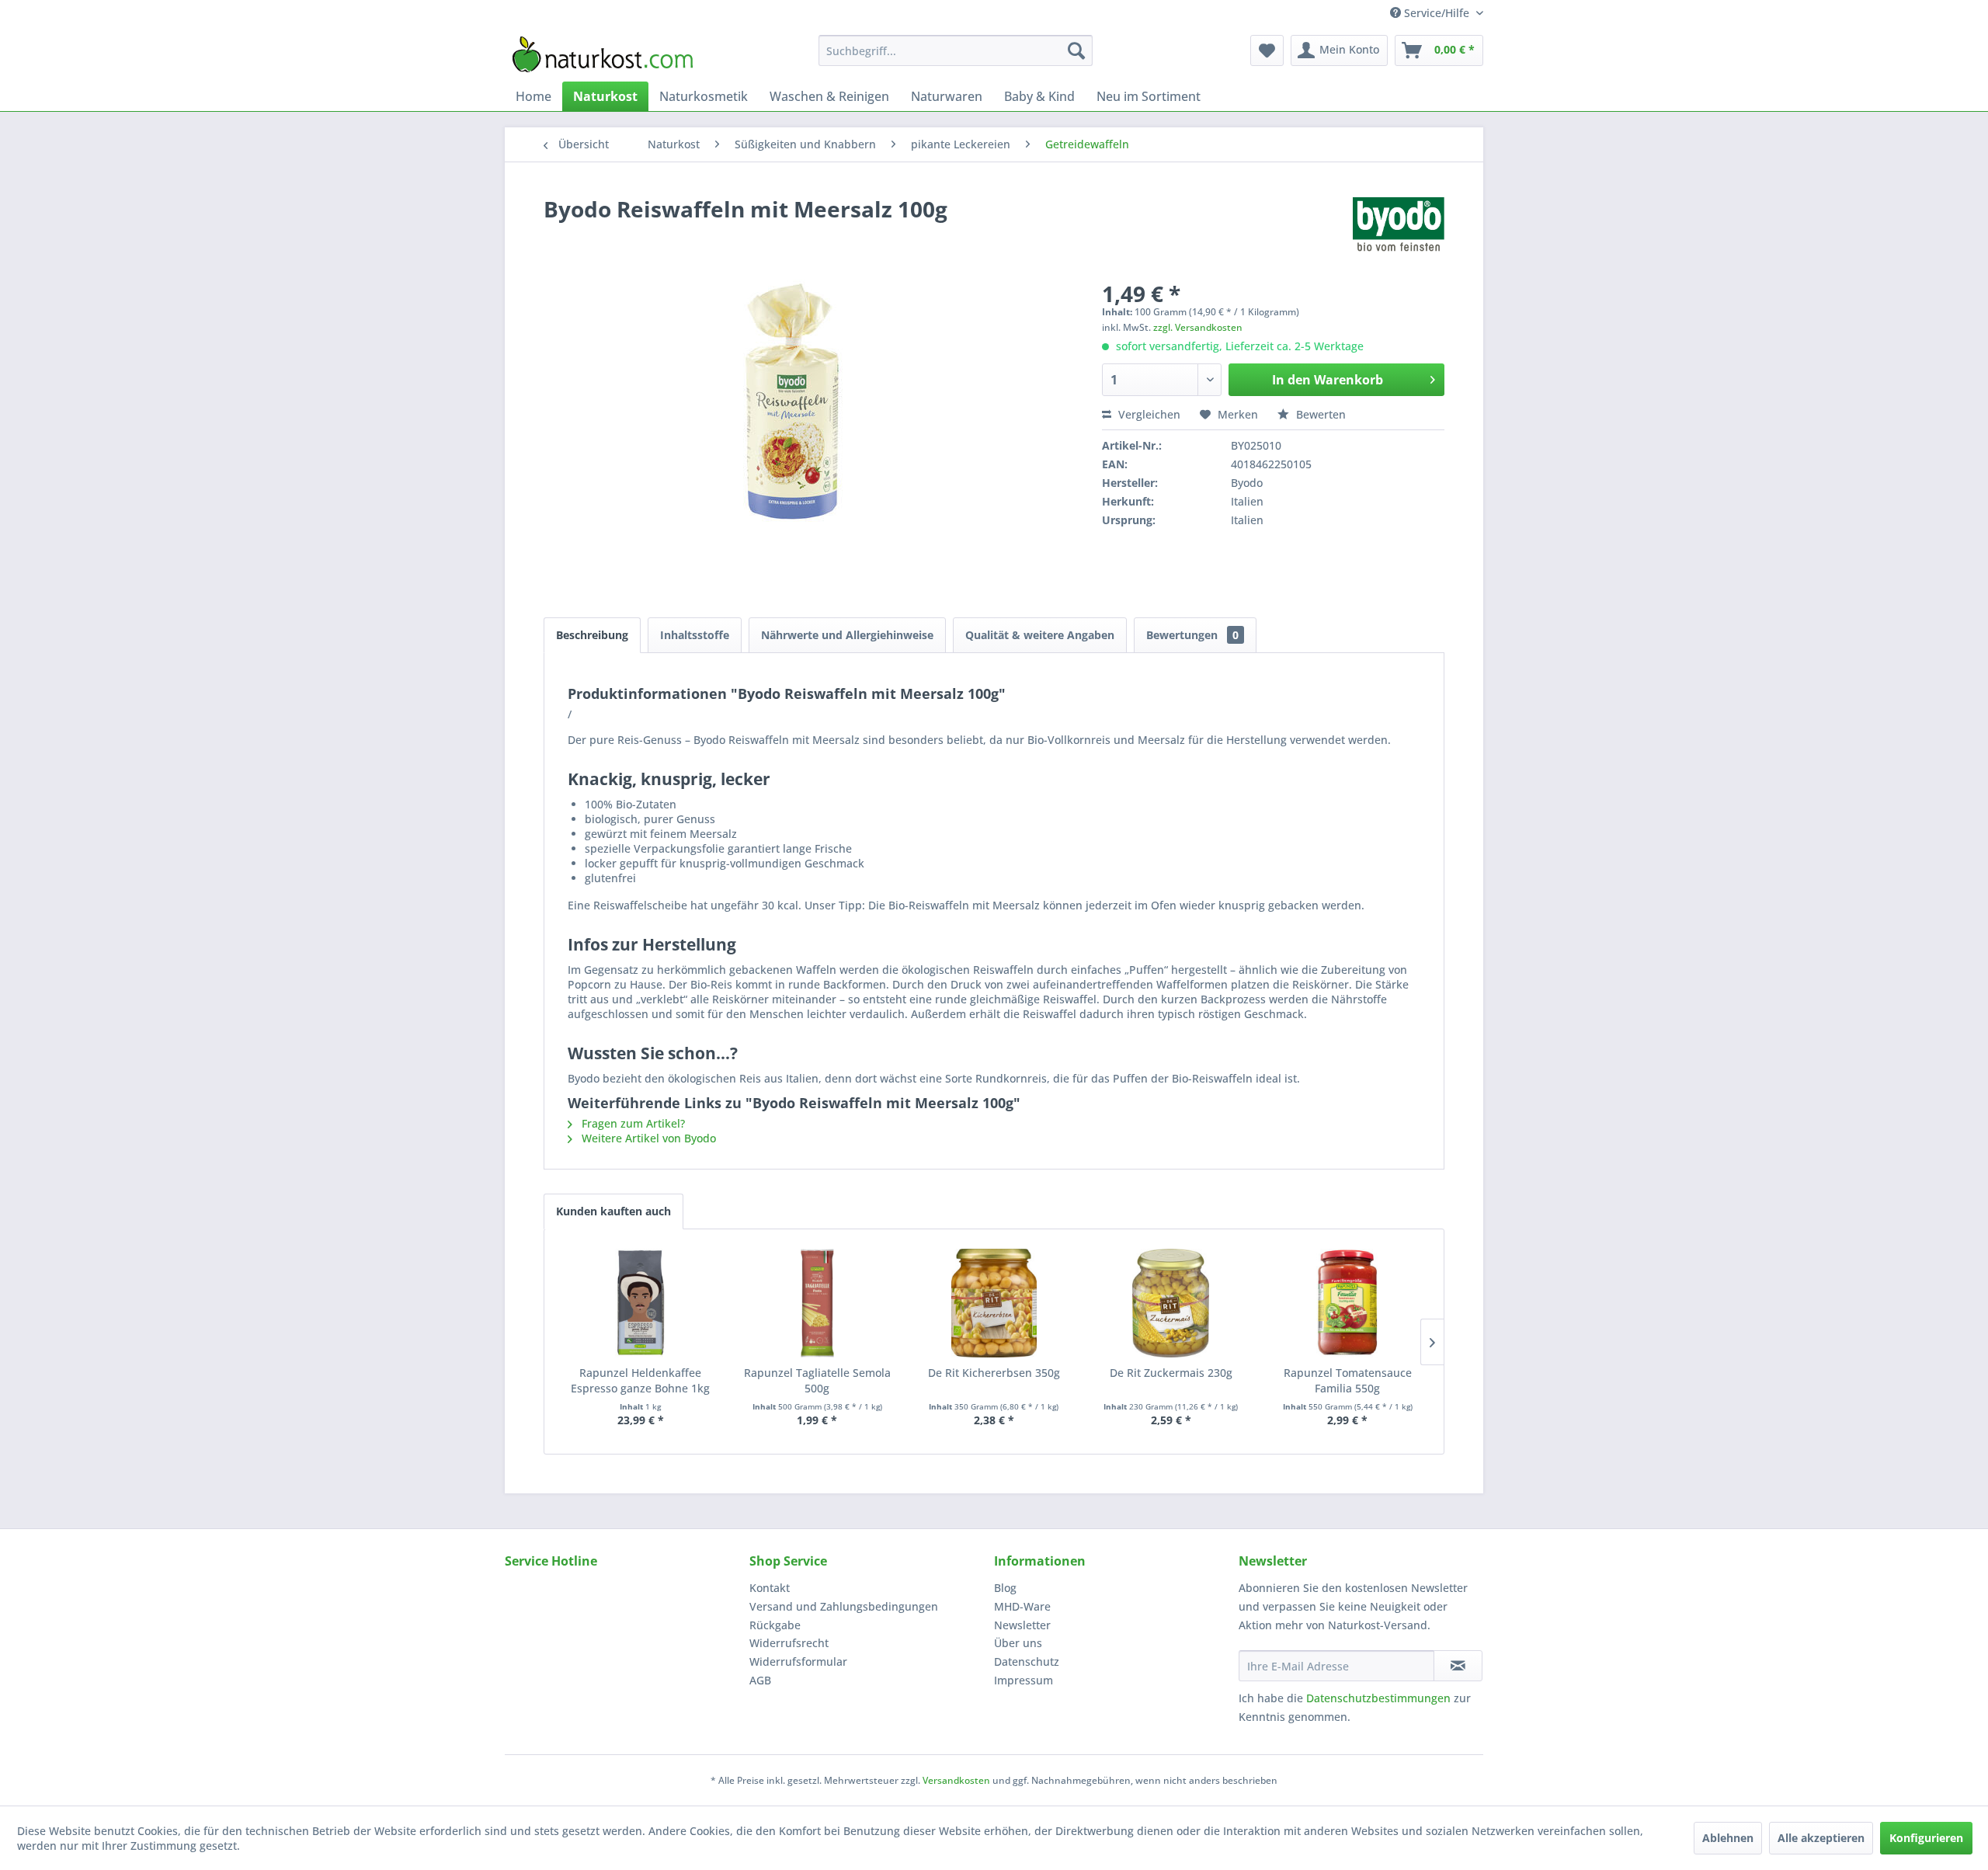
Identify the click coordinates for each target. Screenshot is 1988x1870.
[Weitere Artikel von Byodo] (1399, 224)
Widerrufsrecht (789, 1643)
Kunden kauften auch (613, 1211)
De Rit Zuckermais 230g (1171, 1373)
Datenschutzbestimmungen (1378, 1698)
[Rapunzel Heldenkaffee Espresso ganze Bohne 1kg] (641, 1303)
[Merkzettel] (1267, 50)
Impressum (1024, 1680)
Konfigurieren (1926, 1838)
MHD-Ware (1022, 1606)
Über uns (1018, 1643)
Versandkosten (956, 1780)
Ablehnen (1728, 1838)
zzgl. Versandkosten (1198, 327)
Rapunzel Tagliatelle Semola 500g (817, 1380)
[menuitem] (956, 50)
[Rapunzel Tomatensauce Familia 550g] (1347, 1303)
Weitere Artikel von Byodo (647, 1138)
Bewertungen (1192, 635)
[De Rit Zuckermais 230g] (1171, 1303)
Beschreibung (592, 635)
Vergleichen (1148, 414)
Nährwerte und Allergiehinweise (847, 635)
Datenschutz (1027, 1661)
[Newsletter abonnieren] (1458, 1666)
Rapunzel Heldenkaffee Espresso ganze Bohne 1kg (640, 1380)
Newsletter (1022, 1625)
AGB (760, 1680)
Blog (1005, 1588)
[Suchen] (1076, 50)
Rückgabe (775, 1625)
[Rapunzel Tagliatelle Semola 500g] (818, 1303)
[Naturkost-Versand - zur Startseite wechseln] (603, 54)
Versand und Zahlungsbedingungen (844, 1606)
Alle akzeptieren (1821, 1838)
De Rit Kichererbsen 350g (994, 1373)
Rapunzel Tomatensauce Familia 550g (1348, 1380)
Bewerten (1319, 414)
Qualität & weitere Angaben (1040, 635)
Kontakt (770, 1588)
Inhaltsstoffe (695, 635)
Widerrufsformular (798, 1661)
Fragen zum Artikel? (632, 1123)
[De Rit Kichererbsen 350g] (994, 1303)
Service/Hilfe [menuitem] (1437, 13)
